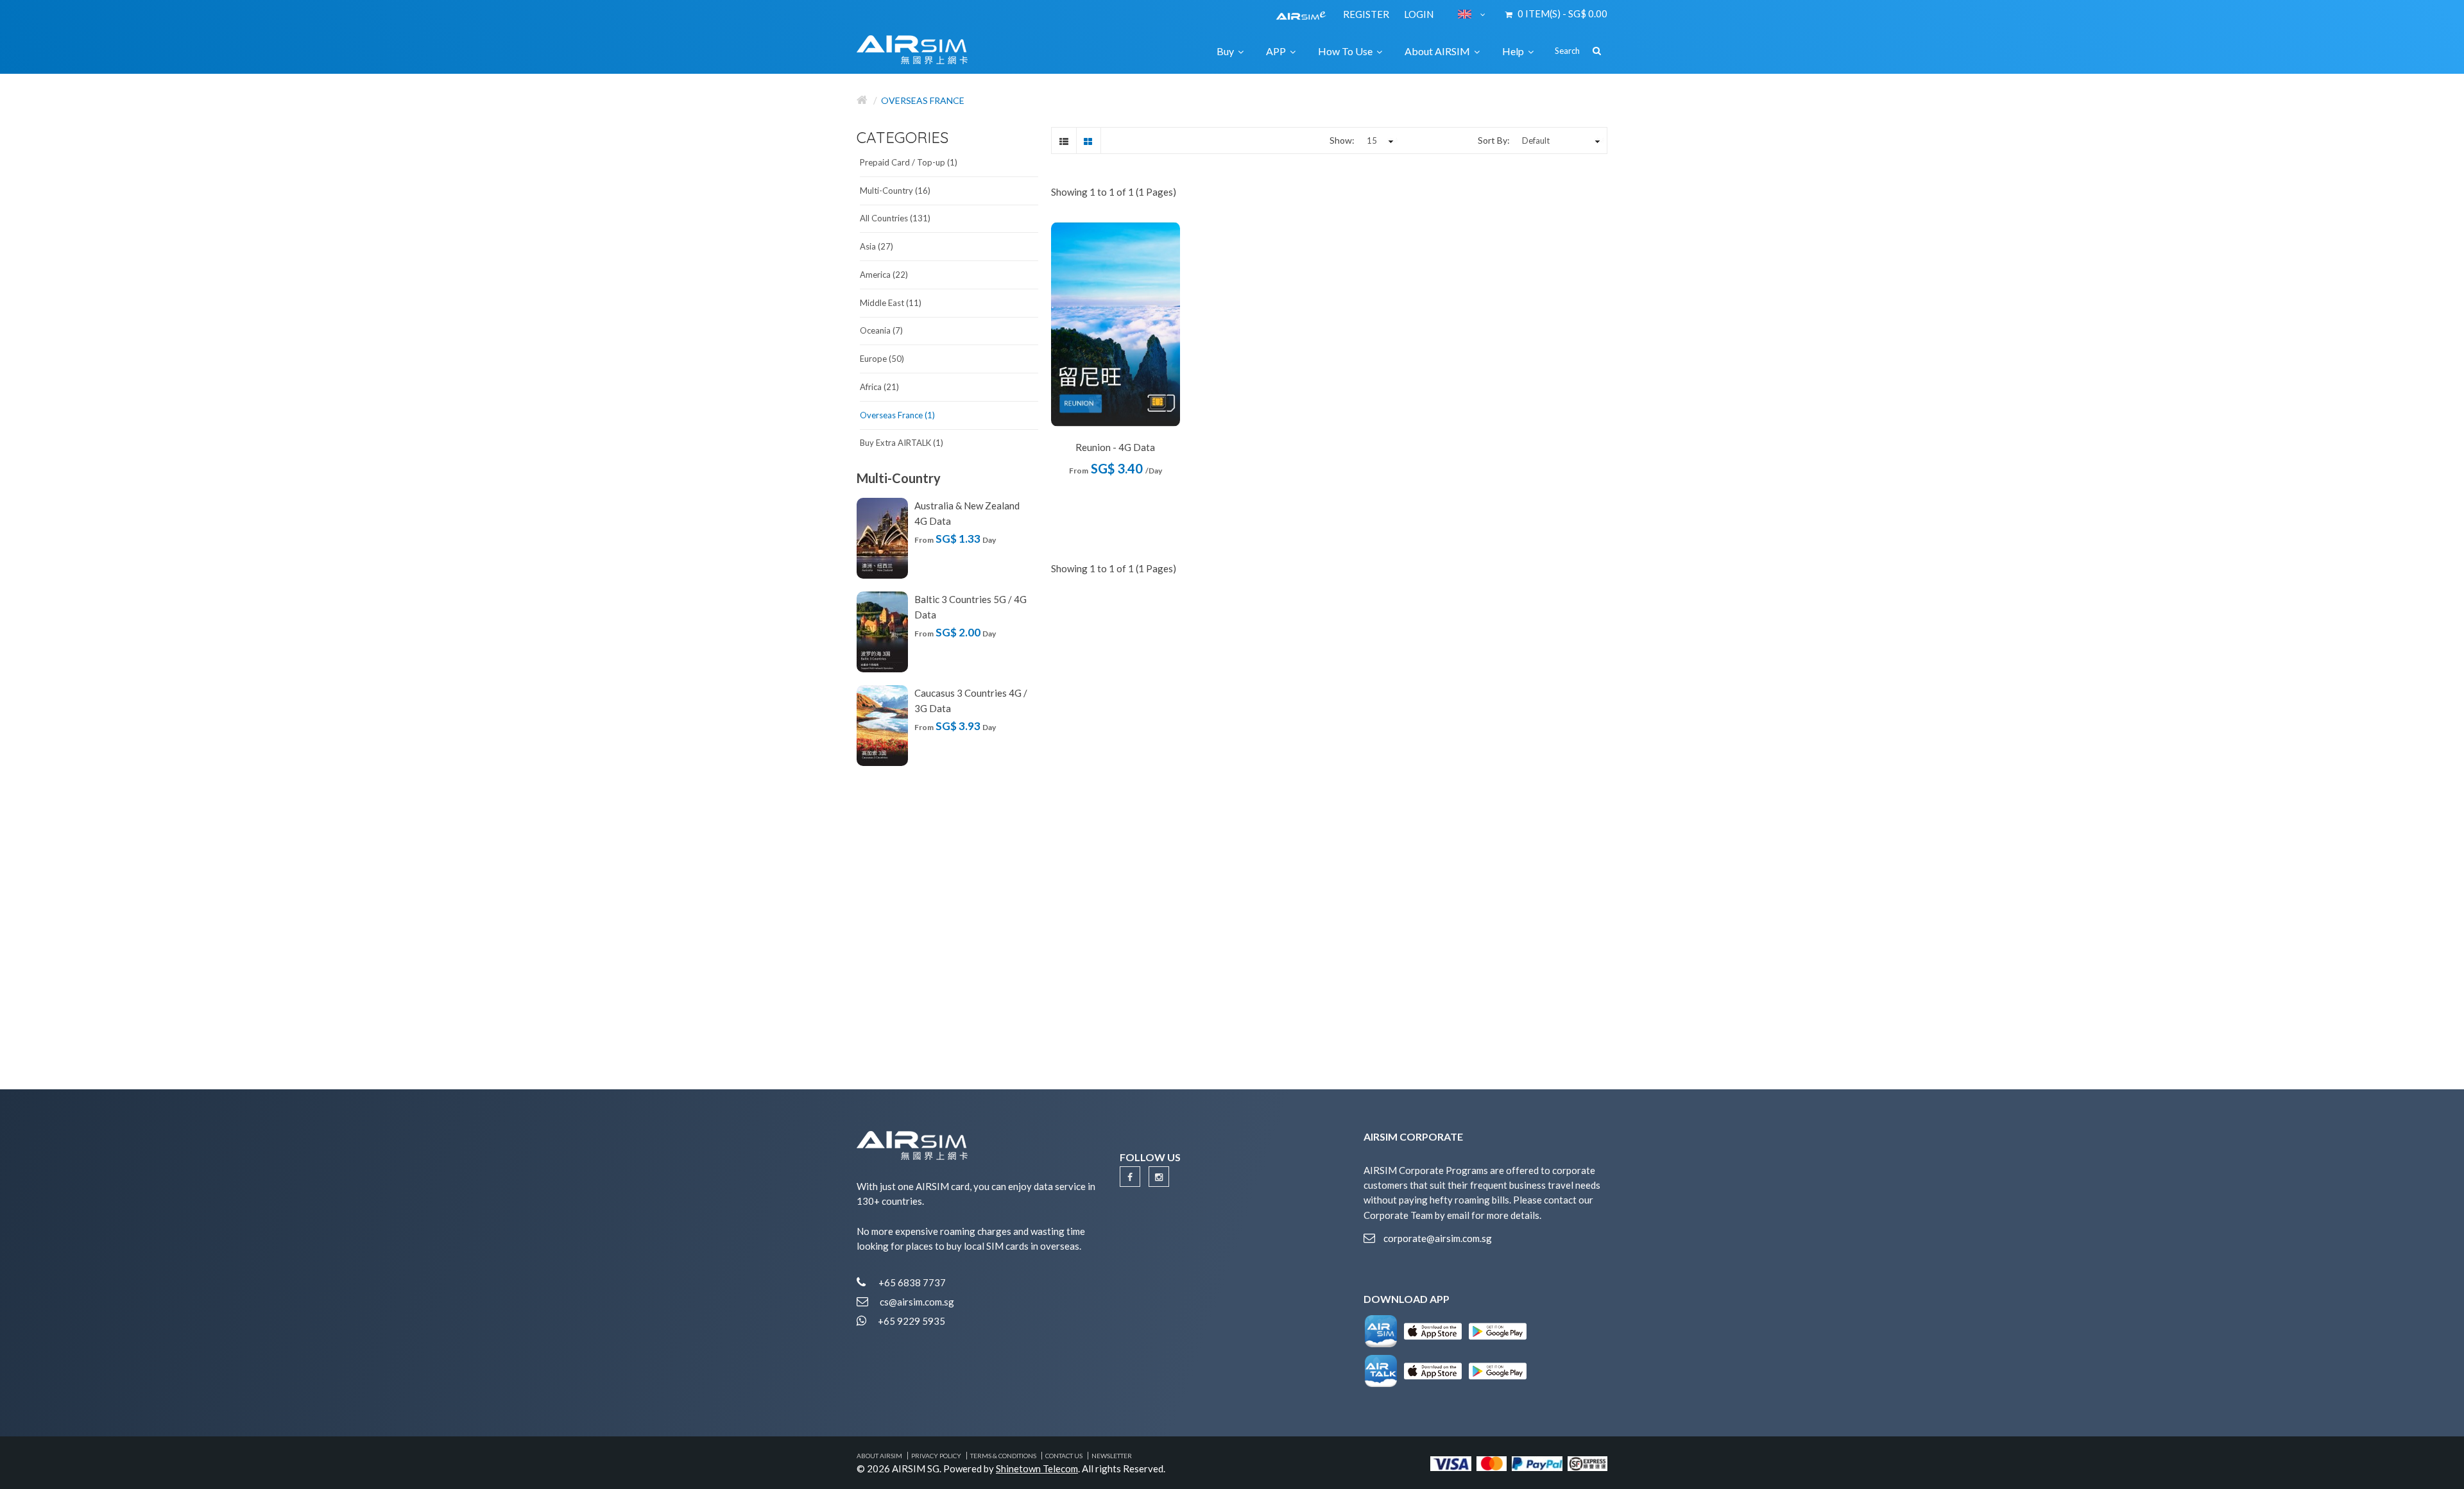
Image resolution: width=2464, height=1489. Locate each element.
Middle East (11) (891, 303)
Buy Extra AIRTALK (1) (902, 443)
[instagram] (1159, 1177)
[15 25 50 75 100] (1378, 140)
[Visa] (1451, 1462)
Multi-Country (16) (895, 191)
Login (1419, 14)
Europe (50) (882, 359)
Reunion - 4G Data (1115, 447)
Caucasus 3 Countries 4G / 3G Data (971, 701)
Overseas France (923, 100)
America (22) (884, 275)
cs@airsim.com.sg (917, 1302)
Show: (1342, 140)
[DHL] (1587, 1462)
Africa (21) (879, 387)
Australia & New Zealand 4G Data (967, 513)
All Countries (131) (895, 218)
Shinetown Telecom (1037, 1468)
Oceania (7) (881, 330)
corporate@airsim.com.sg (1438, 1238)
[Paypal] (1537, 1462)
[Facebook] (1130, 1177)
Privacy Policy (936, 1456)
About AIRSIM (879, 1456)
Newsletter (1112, 1456)
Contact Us (1064, 1456)
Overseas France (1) (897, 415)
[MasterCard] (1492, 1462)
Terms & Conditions (1003, 1456)
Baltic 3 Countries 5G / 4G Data (971, 607)
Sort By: (1494, 140)
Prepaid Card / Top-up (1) (909, 162)
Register (1367, 14)
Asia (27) (877, 246)
